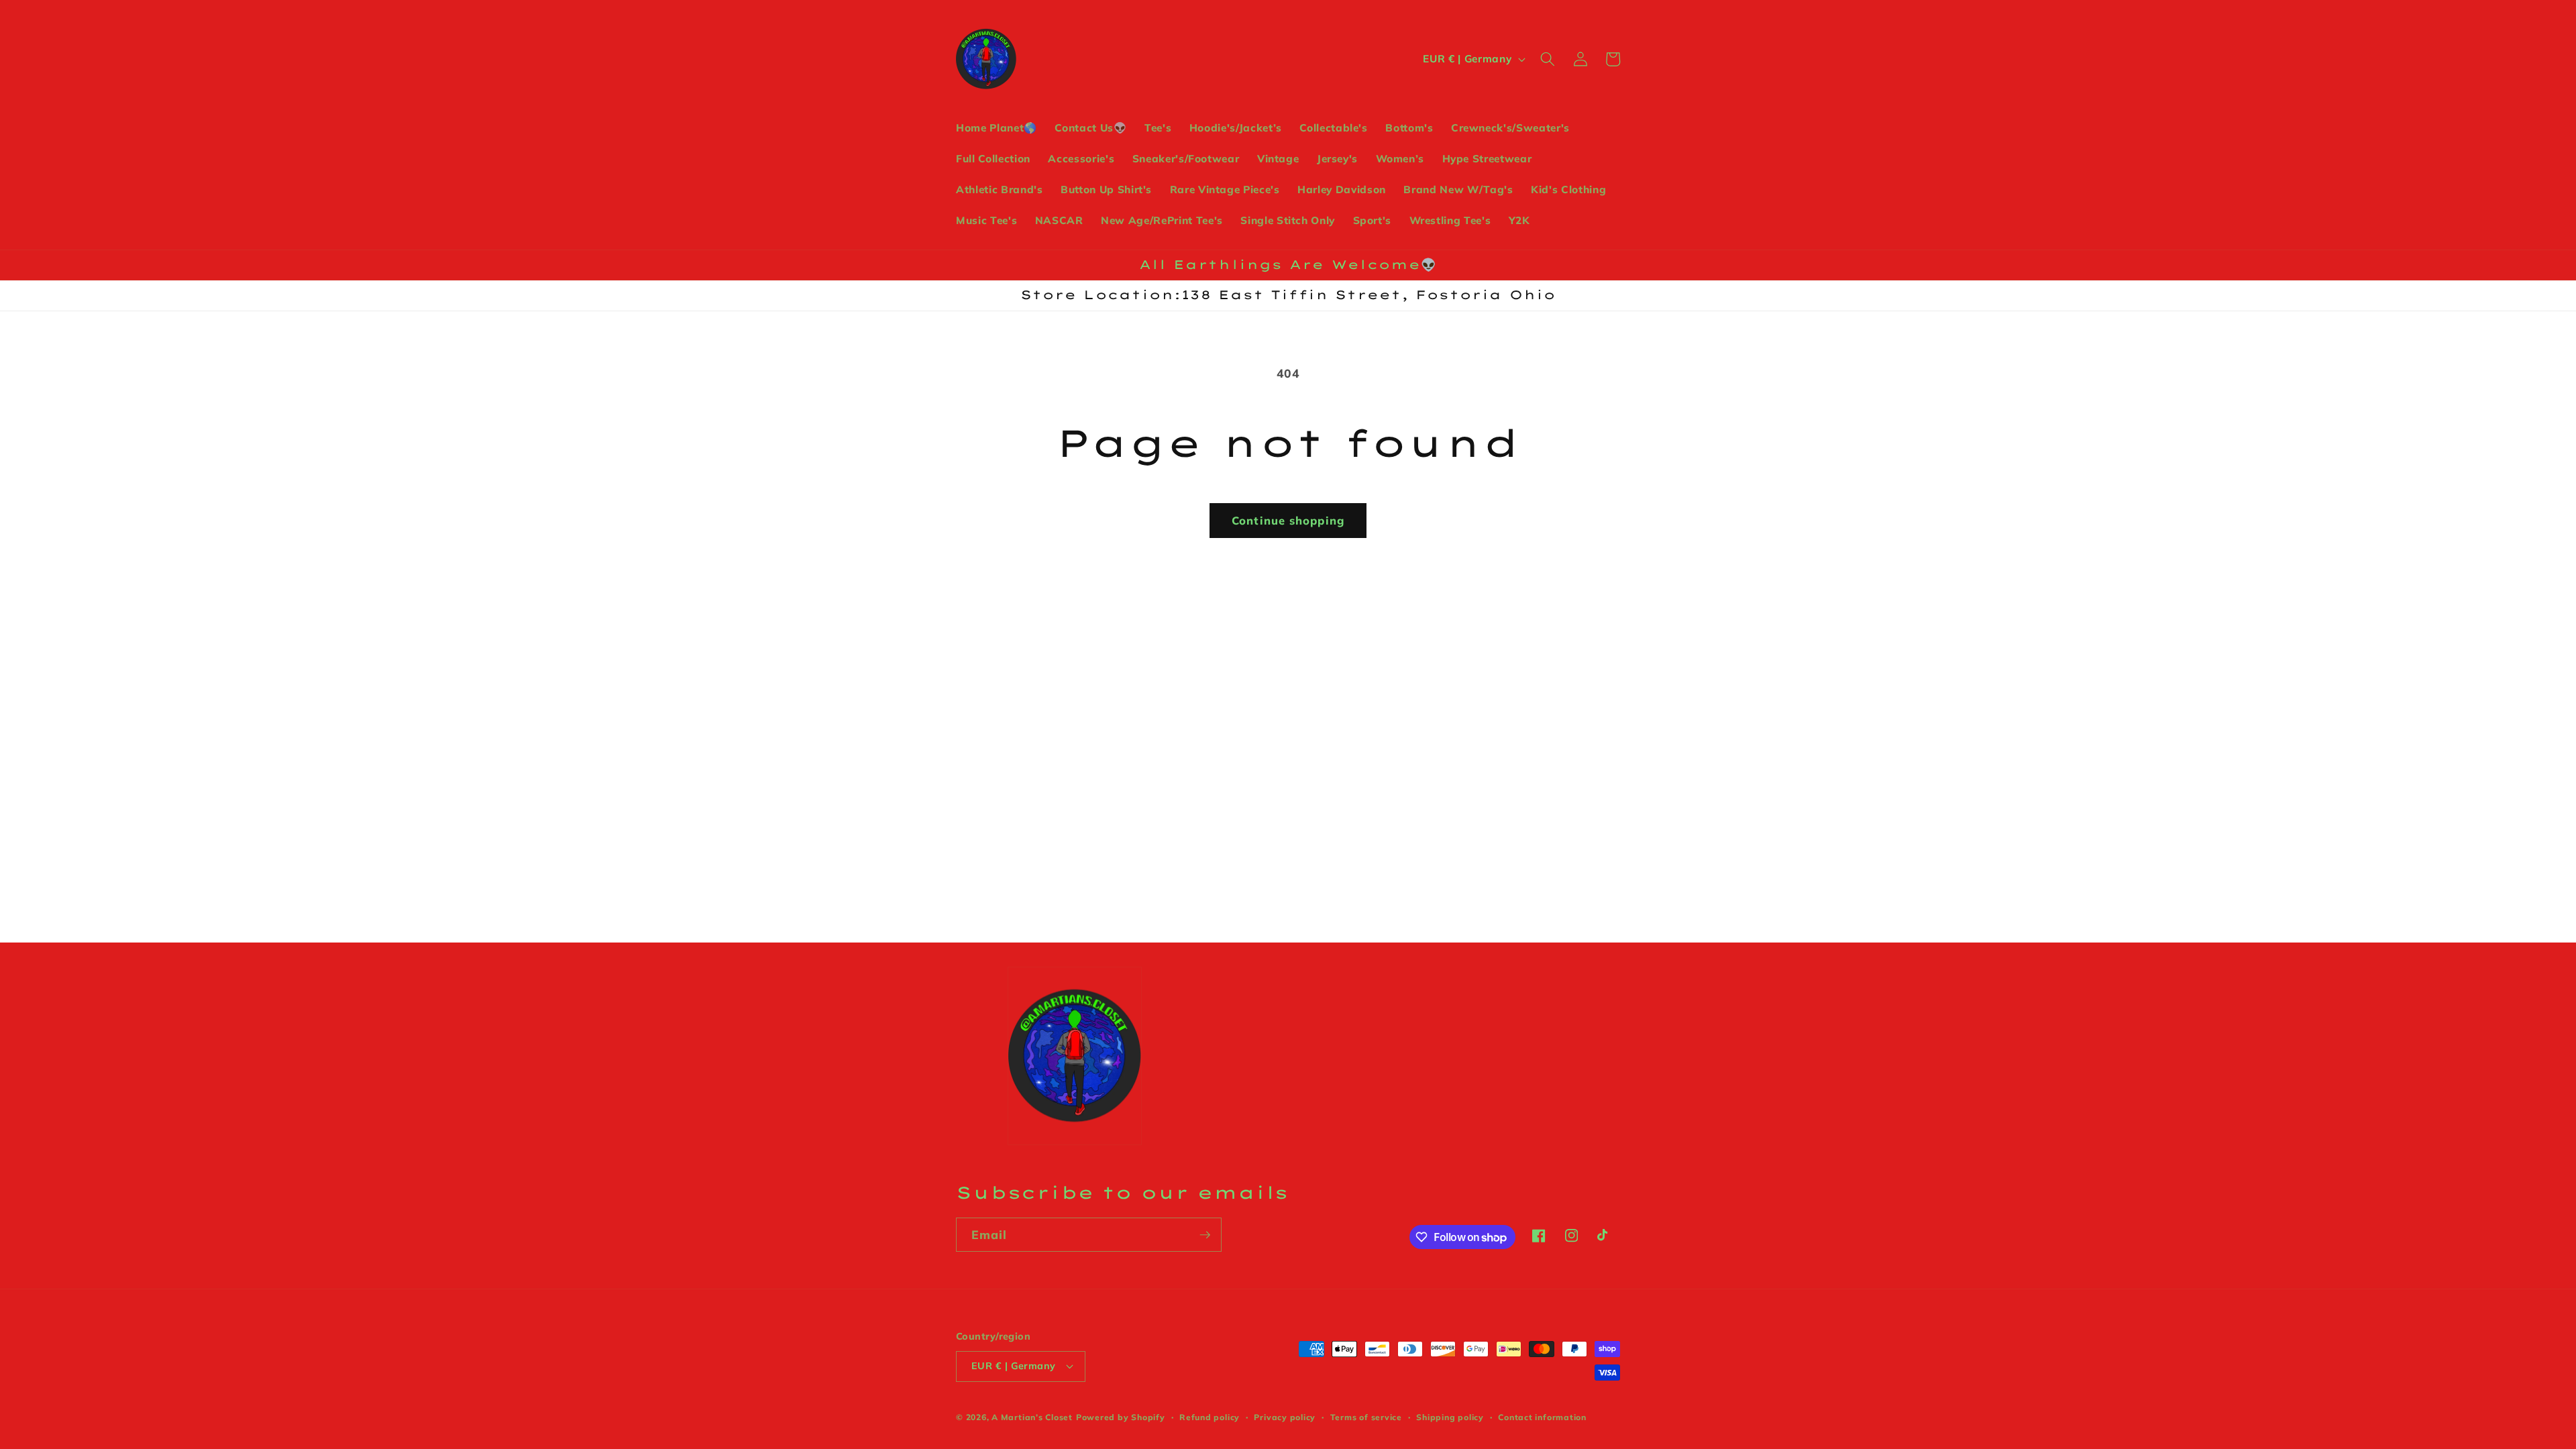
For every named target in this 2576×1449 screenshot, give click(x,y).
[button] (1548, 59)
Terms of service (1366, 1417)
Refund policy (1210, 1417)
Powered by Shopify (1121, 1417)
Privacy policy (1285, 1417)
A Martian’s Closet (1032, 1417)
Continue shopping (1288, 520)
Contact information (1542, 1417)
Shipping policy (1450, 1417)
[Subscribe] (1205, 1235)
